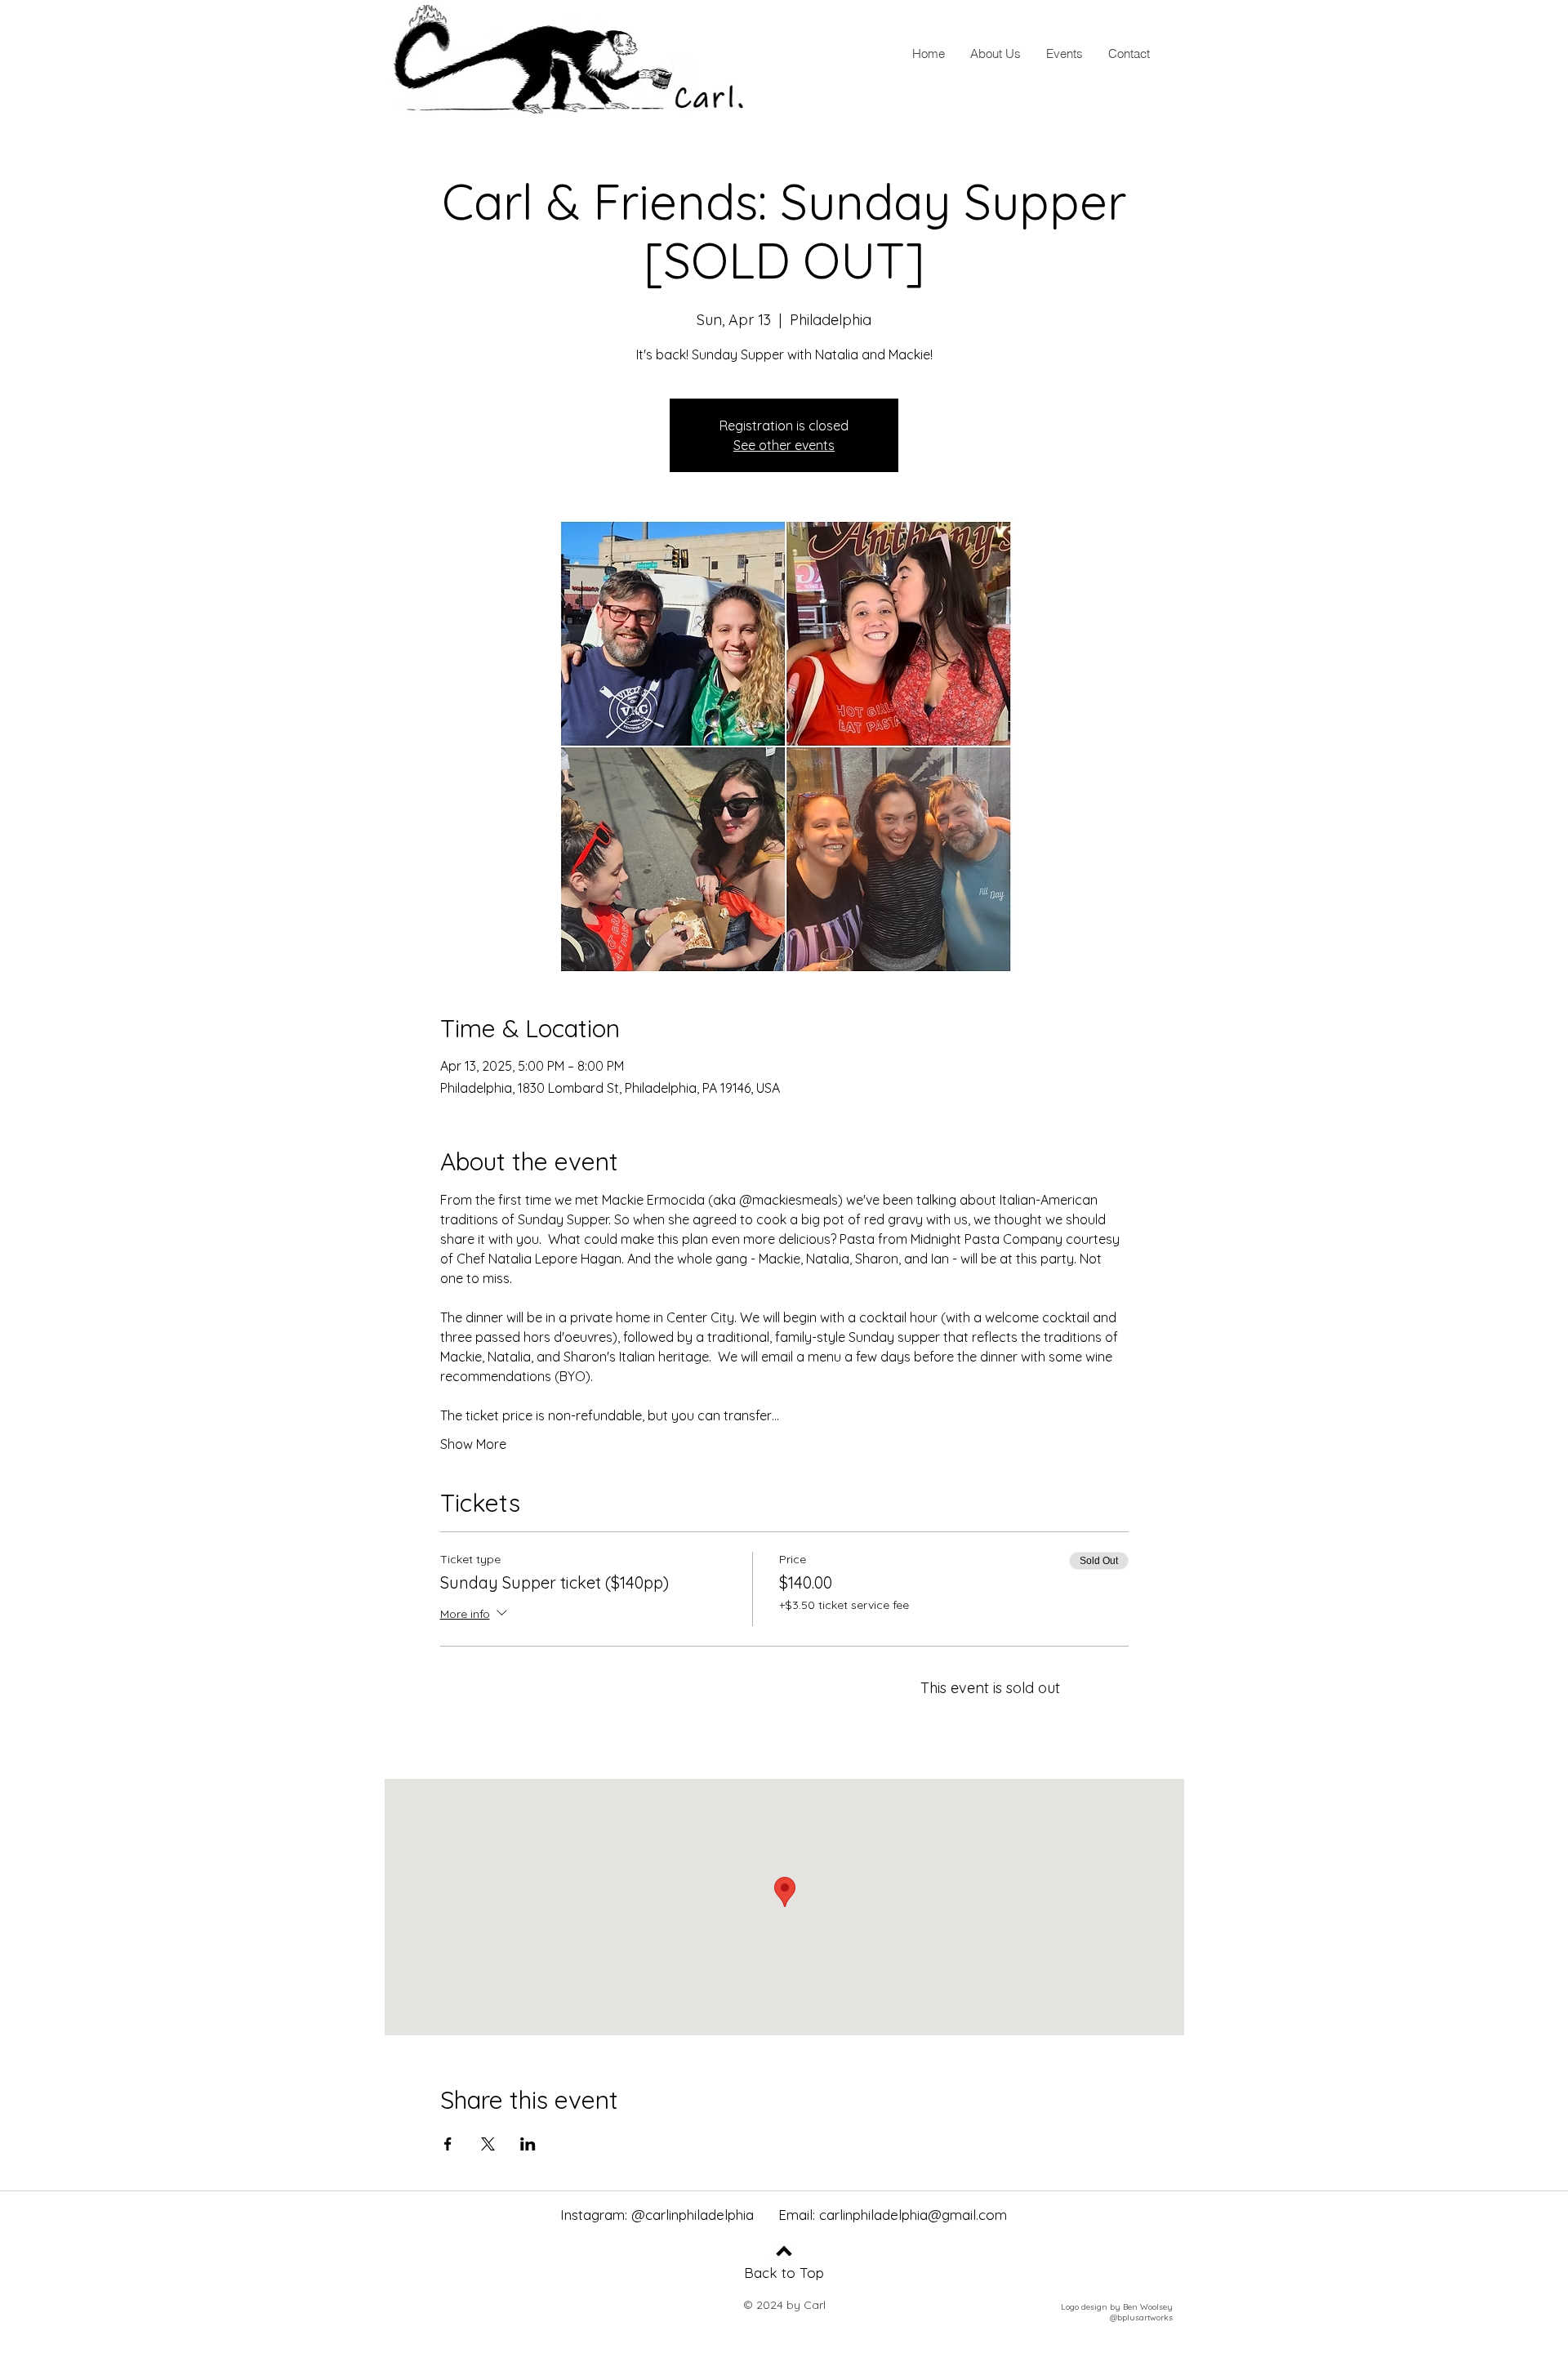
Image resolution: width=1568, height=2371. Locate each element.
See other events (784, 445)
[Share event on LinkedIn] (528, 2144)
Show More (473, 1444)
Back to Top (784, 2273)
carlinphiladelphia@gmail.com (913, 2215)
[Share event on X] (488, 2144)
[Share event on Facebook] (448, 2144)
